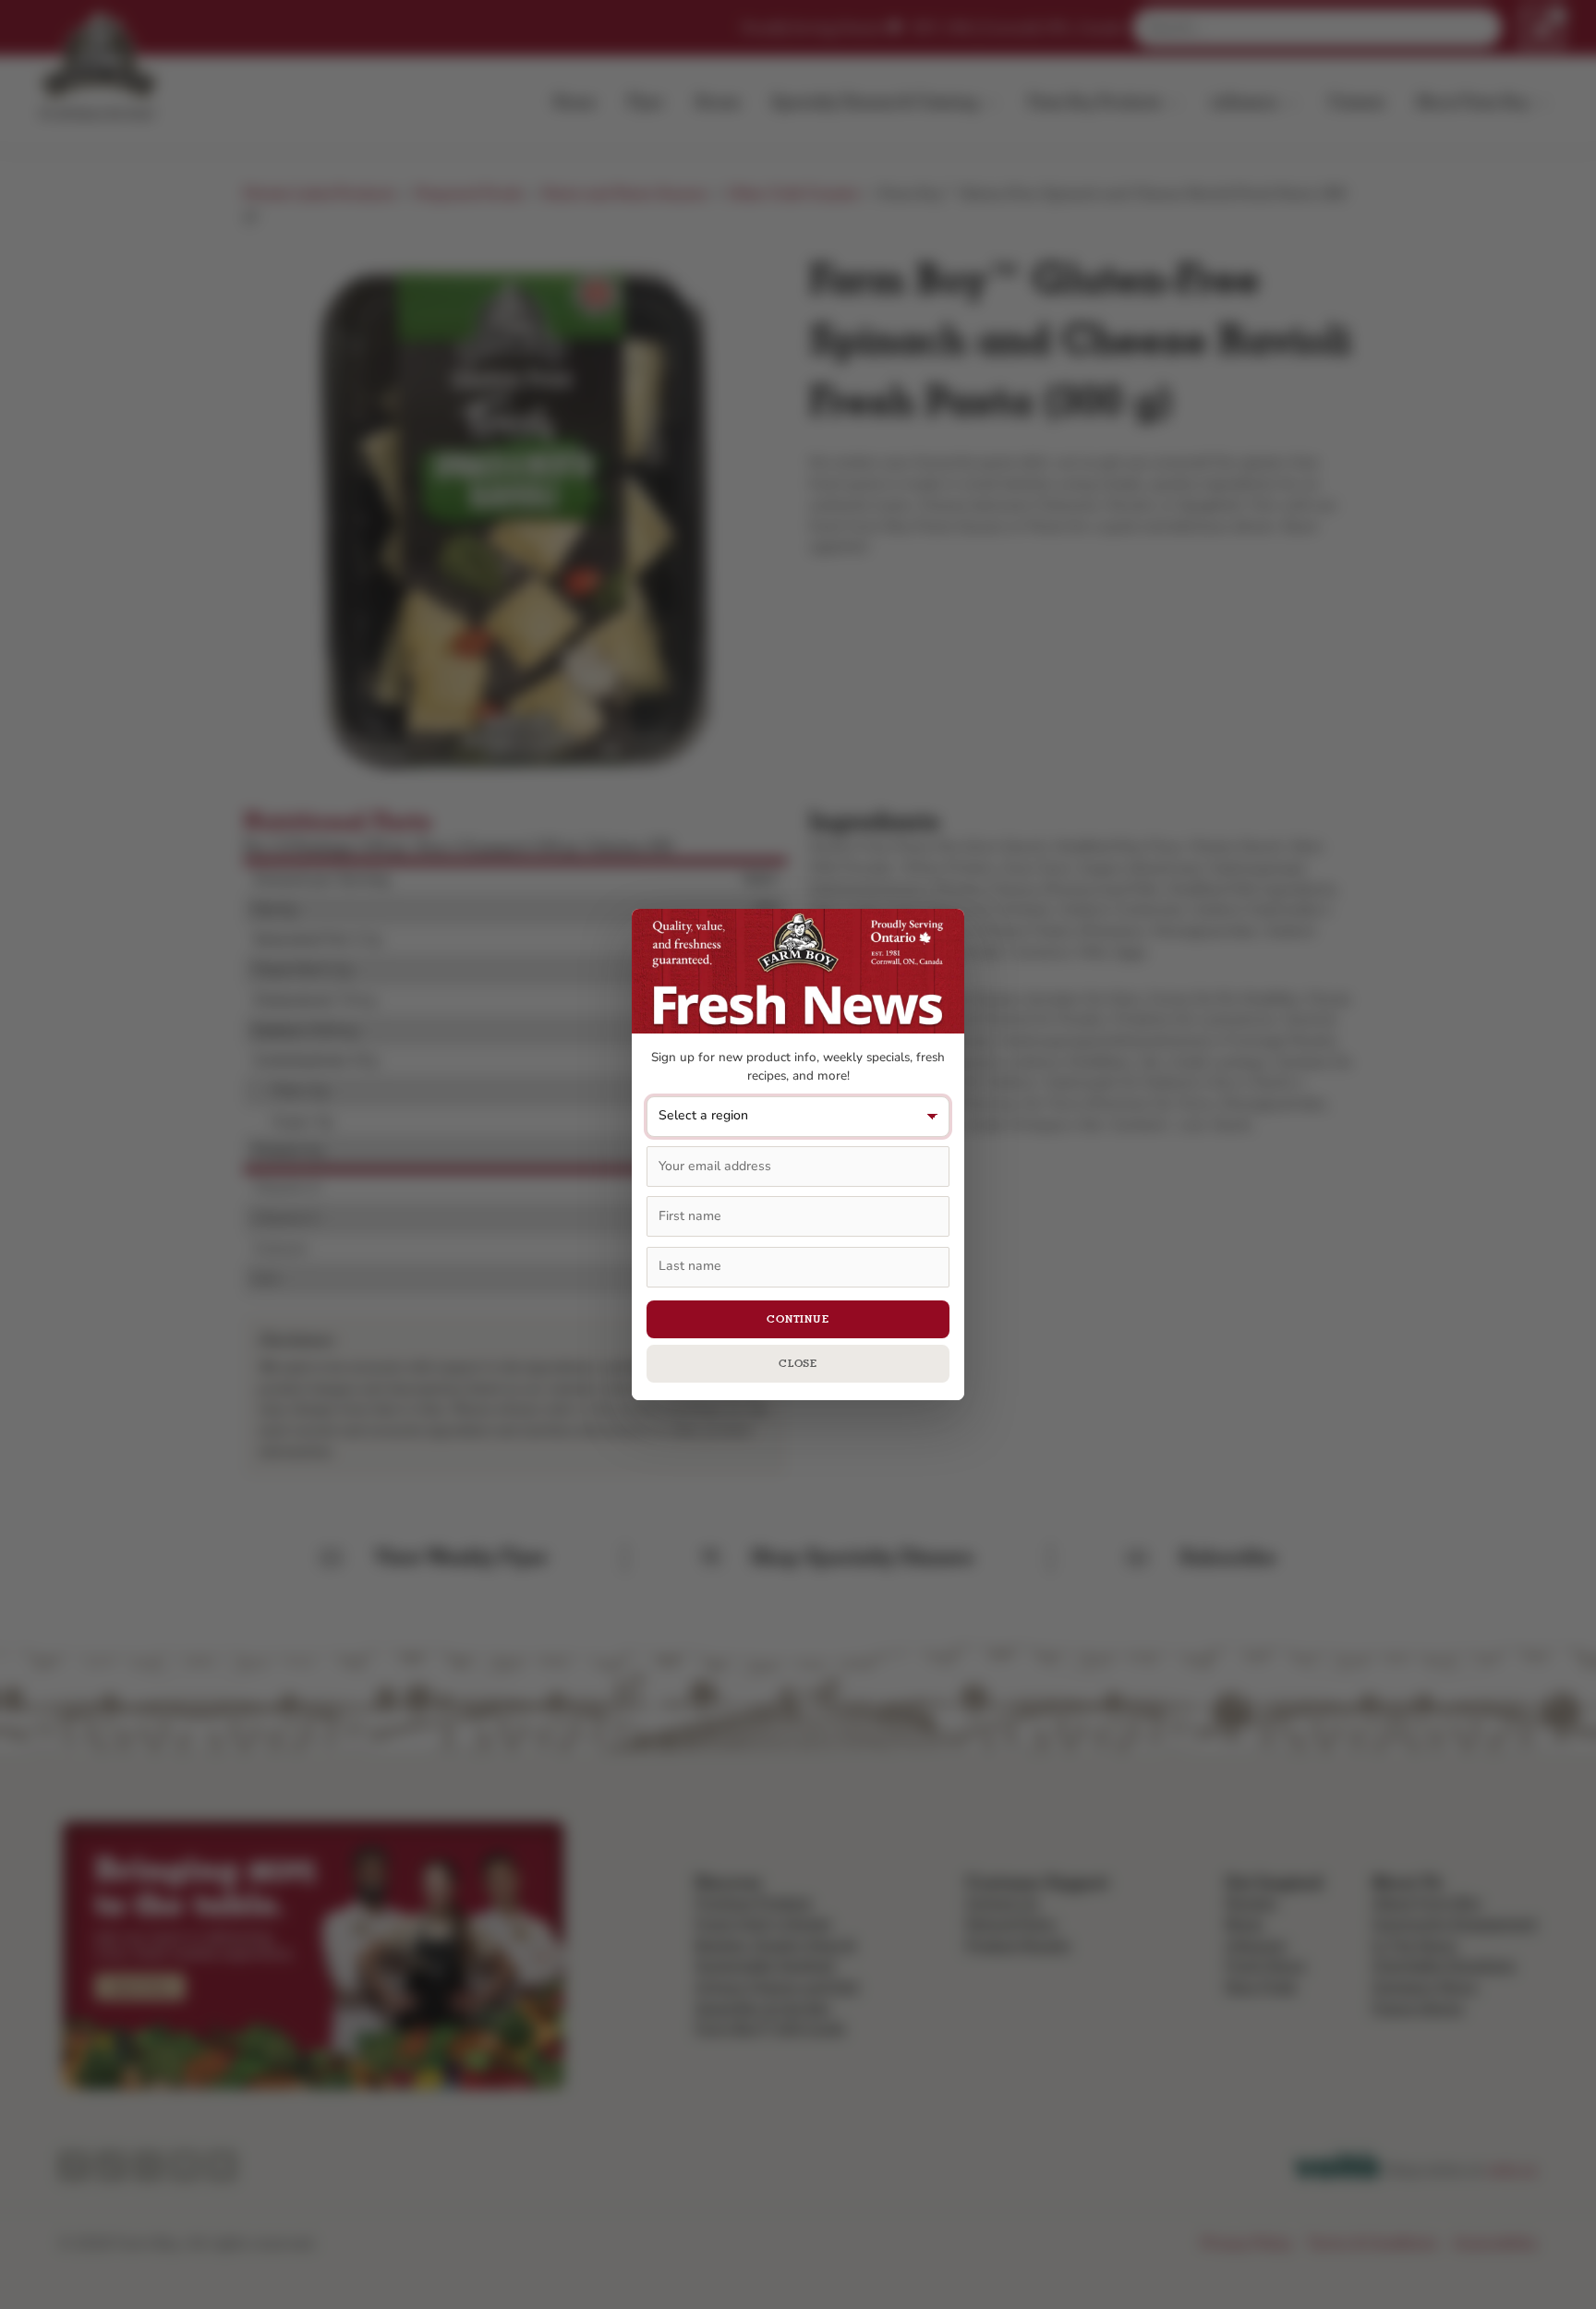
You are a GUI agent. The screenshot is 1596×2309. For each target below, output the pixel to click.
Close (798, 1363)
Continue (798, 1319)
